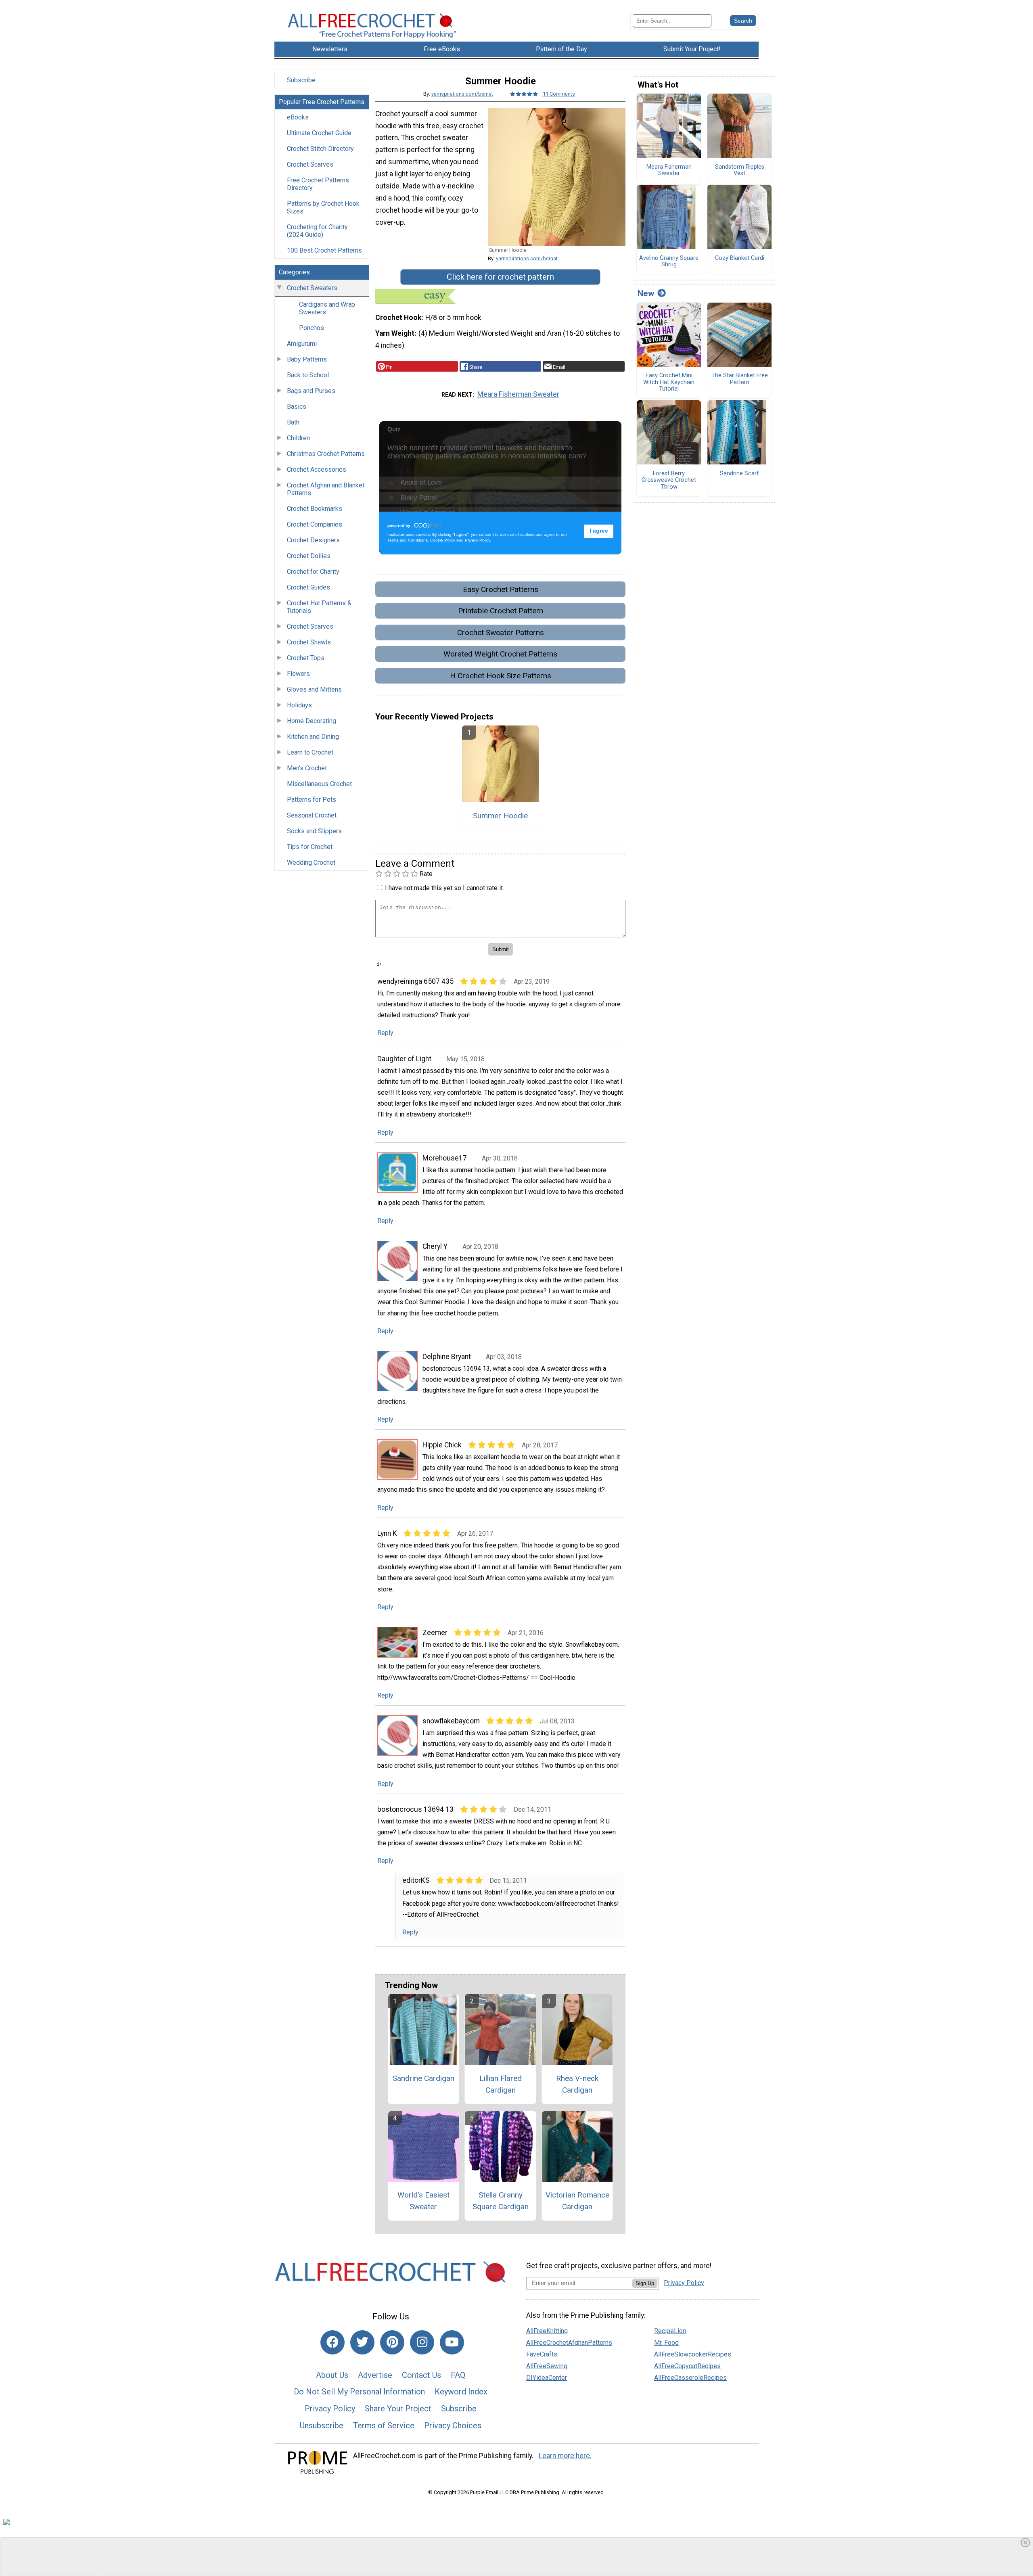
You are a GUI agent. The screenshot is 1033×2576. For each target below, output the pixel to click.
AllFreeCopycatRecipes (687, 2366)
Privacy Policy (330, 2409)
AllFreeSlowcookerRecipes (693, 2354)
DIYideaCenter (547, 2378)
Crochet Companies (315, 524)
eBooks (298, 117)
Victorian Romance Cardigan (577, 2201)
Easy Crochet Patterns (501, 589)
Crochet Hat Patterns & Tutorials (319, 607)
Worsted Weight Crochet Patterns (500, 654)
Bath (293, 422)
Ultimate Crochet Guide (319, 133)
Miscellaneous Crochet (319, 784)
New (646, 293)
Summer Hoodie (500, 816)
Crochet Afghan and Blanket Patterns (326, 489)
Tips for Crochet (310, 847)
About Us (332, 2375)
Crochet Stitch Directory (320, 149)
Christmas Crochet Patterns (326, 454)
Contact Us (421, 2375)
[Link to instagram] (422, 2342)
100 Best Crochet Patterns (324, 250)
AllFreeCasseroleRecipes (690, 2378)
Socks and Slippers (314, 831)
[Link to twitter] (362, 2342)
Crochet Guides (308, 587)
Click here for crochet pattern (500, 277)
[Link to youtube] (452, 2342)
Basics (297, 407)
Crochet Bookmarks (315, 509)
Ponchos (312, 328)
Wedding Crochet (311, 862)
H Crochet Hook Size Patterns (501, 676)
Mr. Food (666, 2343)
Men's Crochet (307, 768)
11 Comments (559, 94)
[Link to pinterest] (392, 2342)
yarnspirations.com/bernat (462, 94)
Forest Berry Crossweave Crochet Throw (669, 480)
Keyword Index (461, 2392)
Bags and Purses (311, 391)
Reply (385, 1033)
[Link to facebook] (332, 2342)
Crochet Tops (306, 658)
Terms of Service (384, 2425)
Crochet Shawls (309, 642)
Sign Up (645, 2283)
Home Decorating (312, 721)
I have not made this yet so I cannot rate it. (444, 888)
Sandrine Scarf (739, 474)
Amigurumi (302, 344)
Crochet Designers (313, 540)
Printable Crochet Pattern (501, 611)
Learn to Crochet (310, 752)
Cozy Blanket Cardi (740, 258)
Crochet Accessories (317, 469)
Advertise (375, 2375)
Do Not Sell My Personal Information (359, 2392)
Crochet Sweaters (312, 288)
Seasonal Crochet (312, 815)
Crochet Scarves (310, 164)
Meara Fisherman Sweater (518, 394)
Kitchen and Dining (313, 737)
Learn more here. (565, 2456)
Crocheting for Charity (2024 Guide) (317, 231)
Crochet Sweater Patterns (501, 632)
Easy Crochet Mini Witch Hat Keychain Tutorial (669, 382)
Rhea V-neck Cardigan (577, 2084)
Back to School (308, 375)
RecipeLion (670, 2331)
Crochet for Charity (313, 572)
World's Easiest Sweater (423, 2201)
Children (298, 438)
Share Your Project (398, 2409)
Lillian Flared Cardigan (501, 2084)
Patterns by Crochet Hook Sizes (323, 207)
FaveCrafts (542, 2354)
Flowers (298, 674)
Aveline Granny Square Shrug (669, 262)
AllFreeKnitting (547, 2331)
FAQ (458, 2375)
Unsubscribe (322, 2425)
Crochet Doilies (309, 556)
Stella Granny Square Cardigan (501, 2201)
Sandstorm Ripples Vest (740, 170)
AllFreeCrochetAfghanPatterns (569, 2343)
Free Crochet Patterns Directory (318, 184)
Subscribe (301, 80)
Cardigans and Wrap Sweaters (327, 308)
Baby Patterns (307, 359)
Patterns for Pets (312, 800)
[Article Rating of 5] (524, 94)
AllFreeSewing (547, 2366)
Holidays (299, 705)
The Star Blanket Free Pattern (740, 379)
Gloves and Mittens (314, 689)
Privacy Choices (453, 2425)
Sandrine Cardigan (423, 2078)
